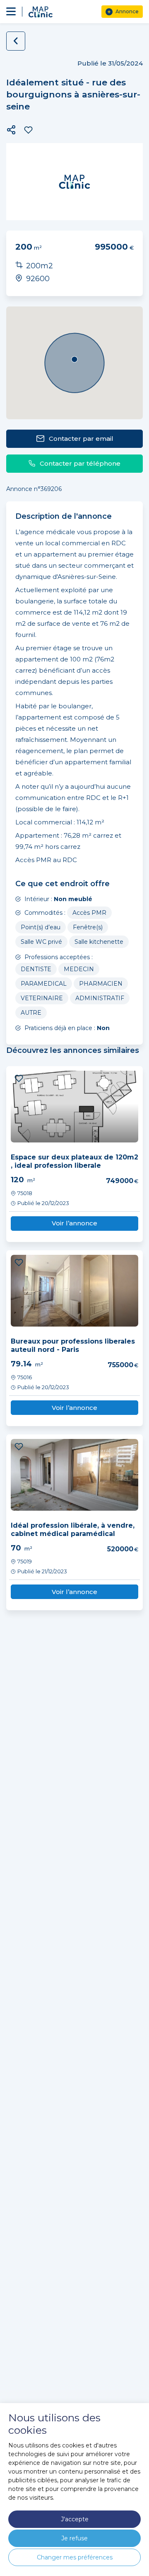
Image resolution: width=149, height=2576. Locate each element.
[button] (11, 130)
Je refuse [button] (74, 2538)
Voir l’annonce (74, 1223)
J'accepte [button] (75, 2519)
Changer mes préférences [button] (75, 2557)
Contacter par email (81, 439)
